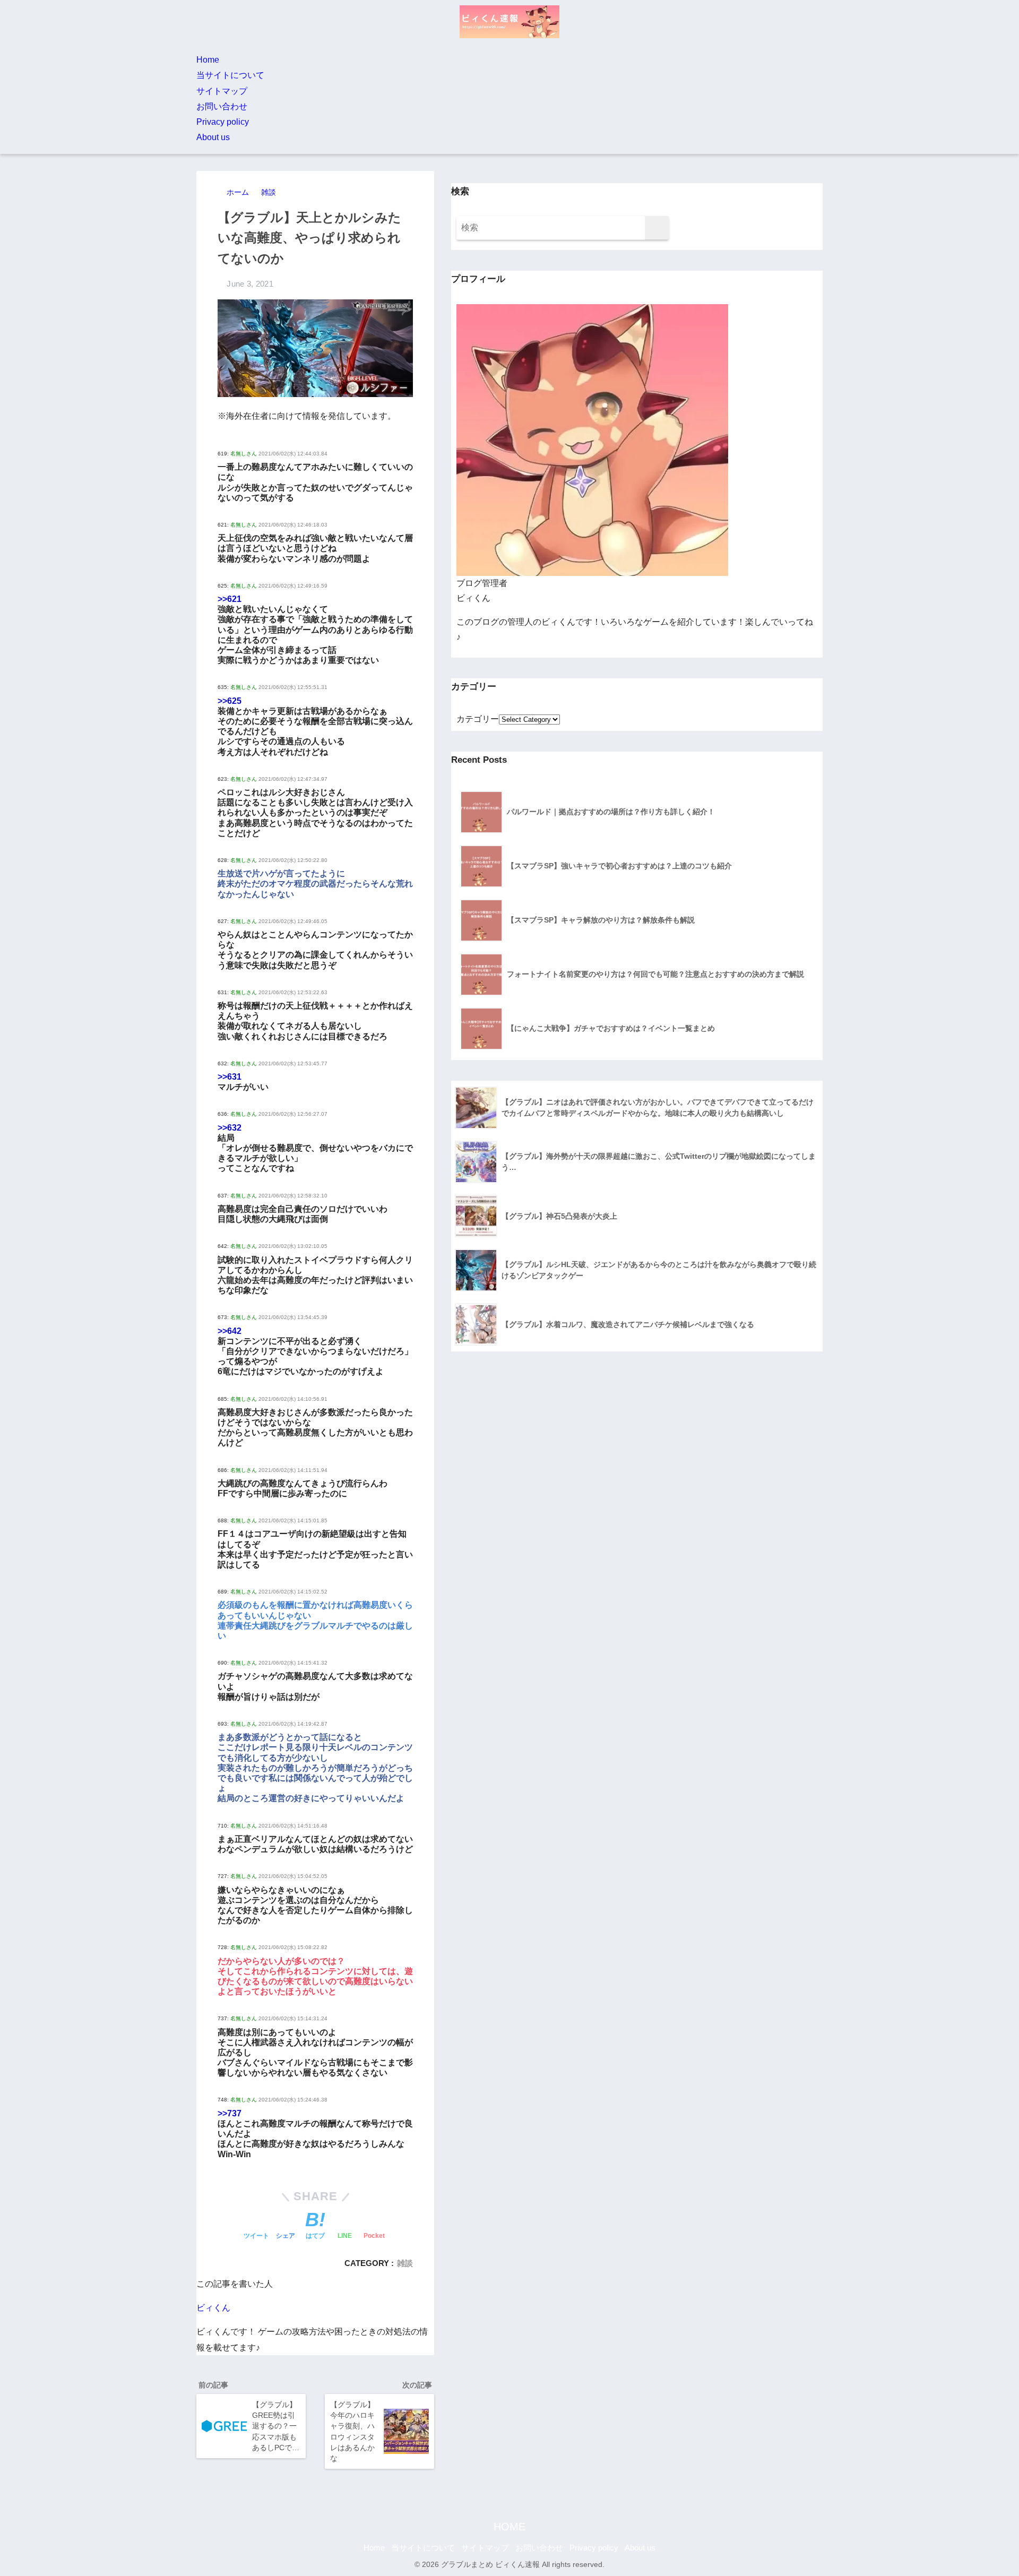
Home (208, 60)
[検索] (657, 228)
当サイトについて (230, 75)
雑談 (405, 2263)
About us (213, 137)
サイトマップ (222, 91)
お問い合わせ (222, 106)
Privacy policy (223, 122)
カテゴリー (478, 719)
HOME (509, 2527)
